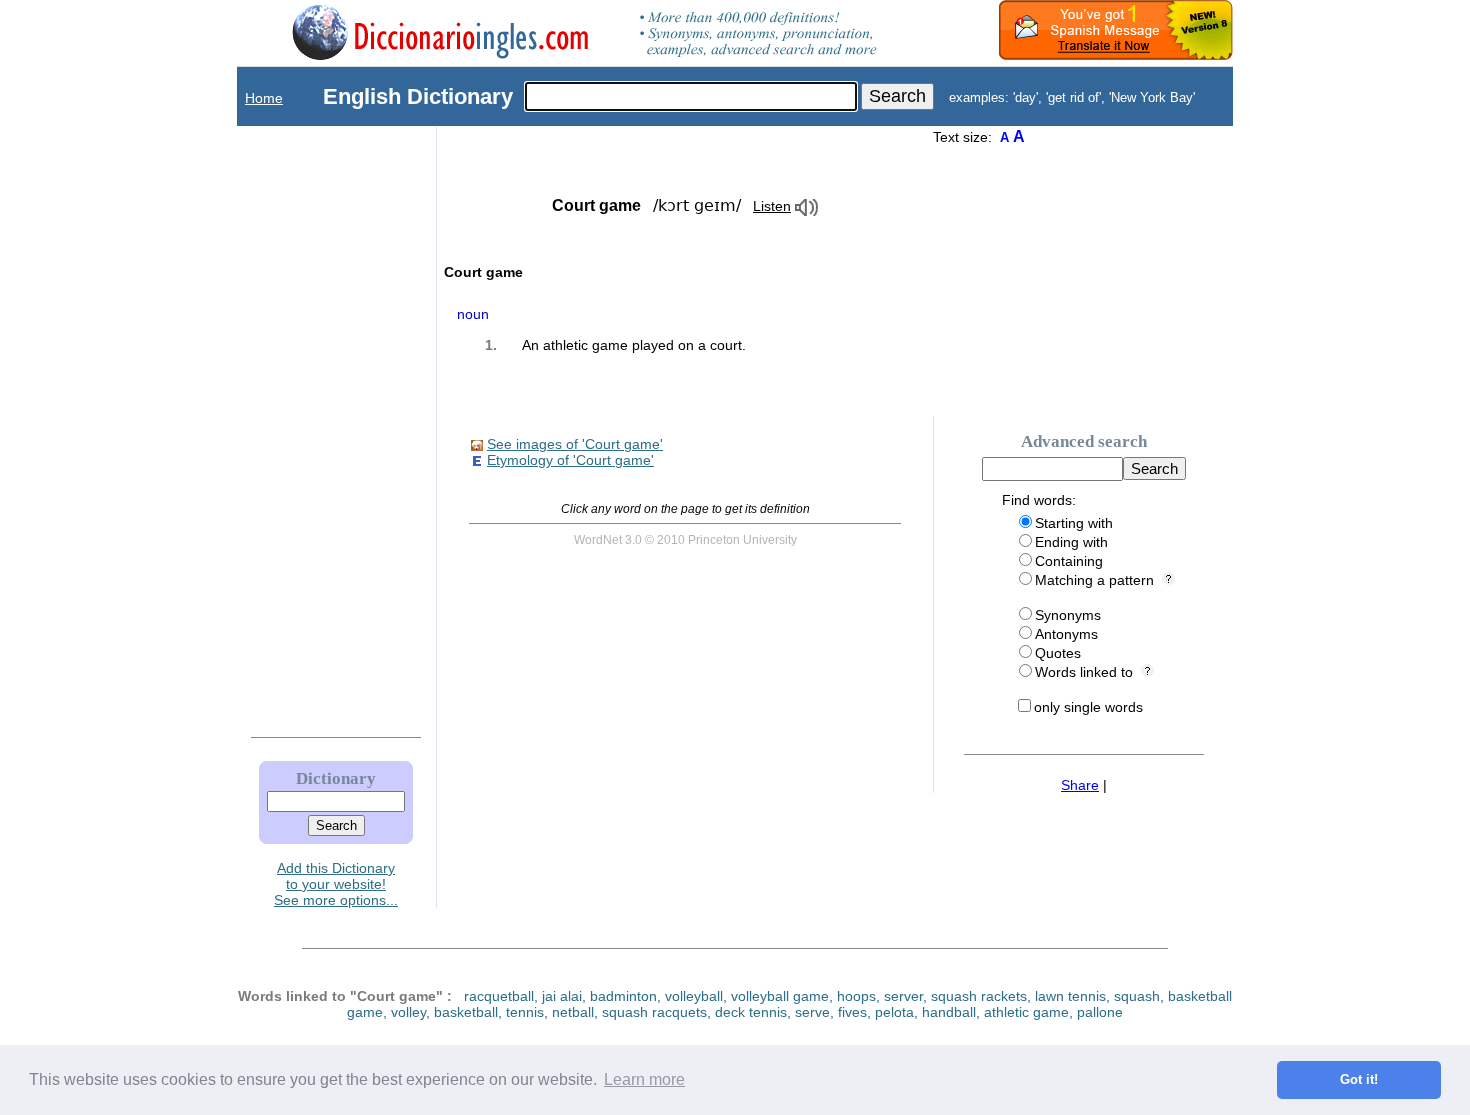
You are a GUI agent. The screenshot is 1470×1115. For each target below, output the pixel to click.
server (903, 996)
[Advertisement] (316, 427)
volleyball (694, 996)
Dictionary (336, 778)
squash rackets (979, 996)
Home (264, 98)
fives (852, 1012)
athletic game (1026, 1012)
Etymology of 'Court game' (570, 460)
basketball (466, 1012)
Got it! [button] (1359, 1080)
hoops (856, 996)
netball (573, 1012)
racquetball (499, 996)
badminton (623, 996)
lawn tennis (1070, 996)
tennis (525, 1012)
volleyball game (780, 996)
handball (949, 1012)
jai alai (562, 996)
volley (408, 1012)
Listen (772, 206)
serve (812, 1012)
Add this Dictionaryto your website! (336, 876)
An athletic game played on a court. (634, 345)
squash (1137, 996)
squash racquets (654, 1012)
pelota (894, 1012)
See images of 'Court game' (575, 444)
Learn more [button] (644, 1079)
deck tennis (751, 1012)
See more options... (336, 900)
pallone (1100, 1012)
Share (1080, 785)
